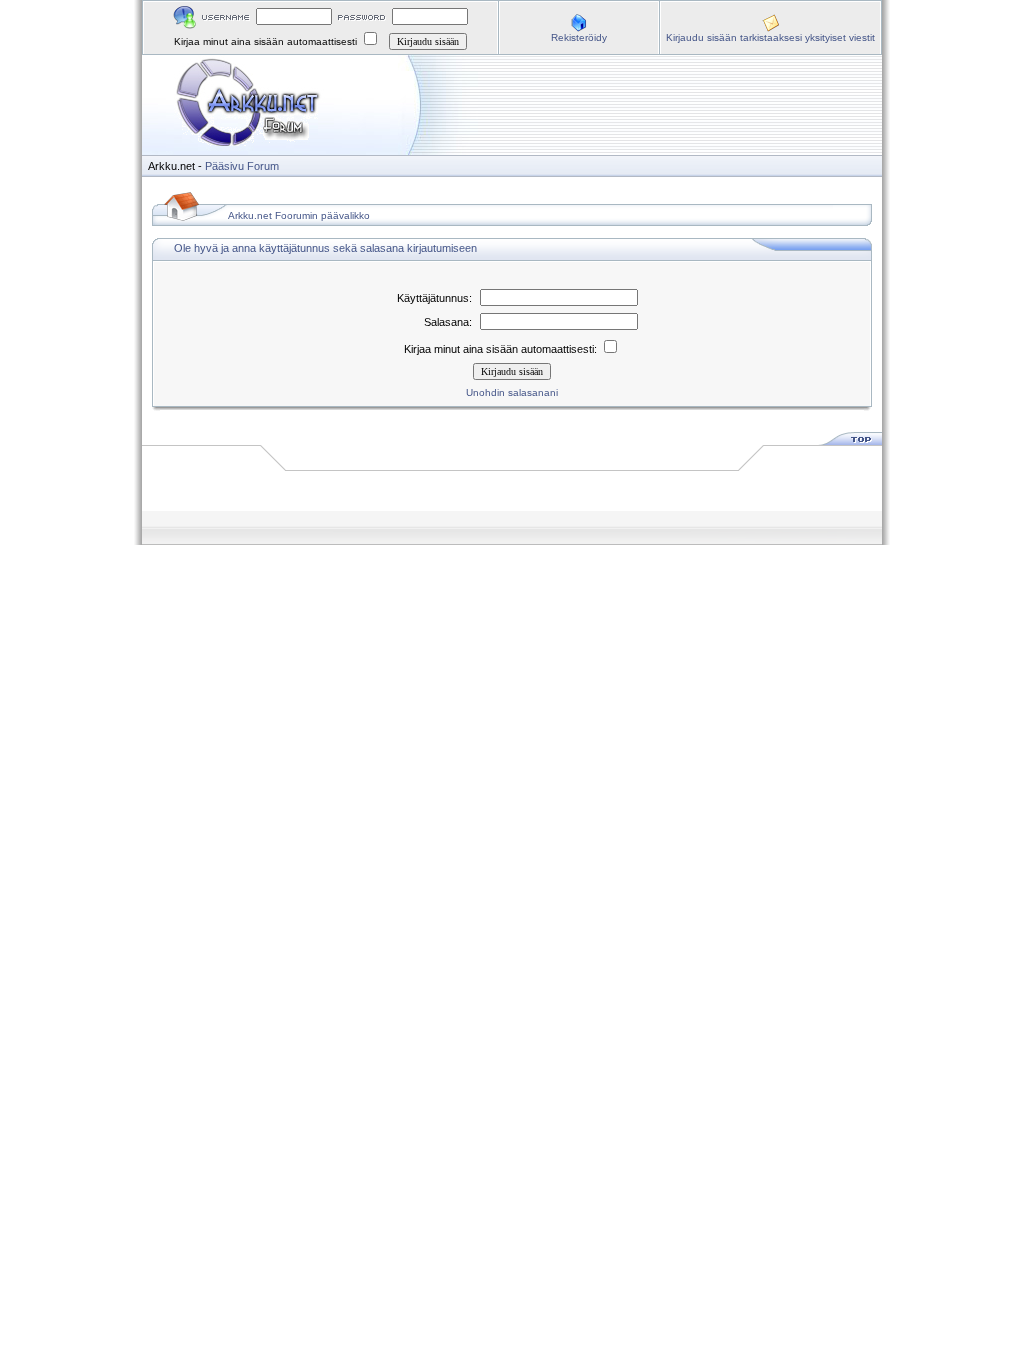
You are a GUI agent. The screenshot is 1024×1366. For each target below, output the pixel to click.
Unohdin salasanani (512, 392)
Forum (263, 166)
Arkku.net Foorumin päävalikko (299, 215)
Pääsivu (224, 166)
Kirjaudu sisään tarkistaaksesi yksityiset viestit (770, 37)
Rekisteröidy (579, 37)
